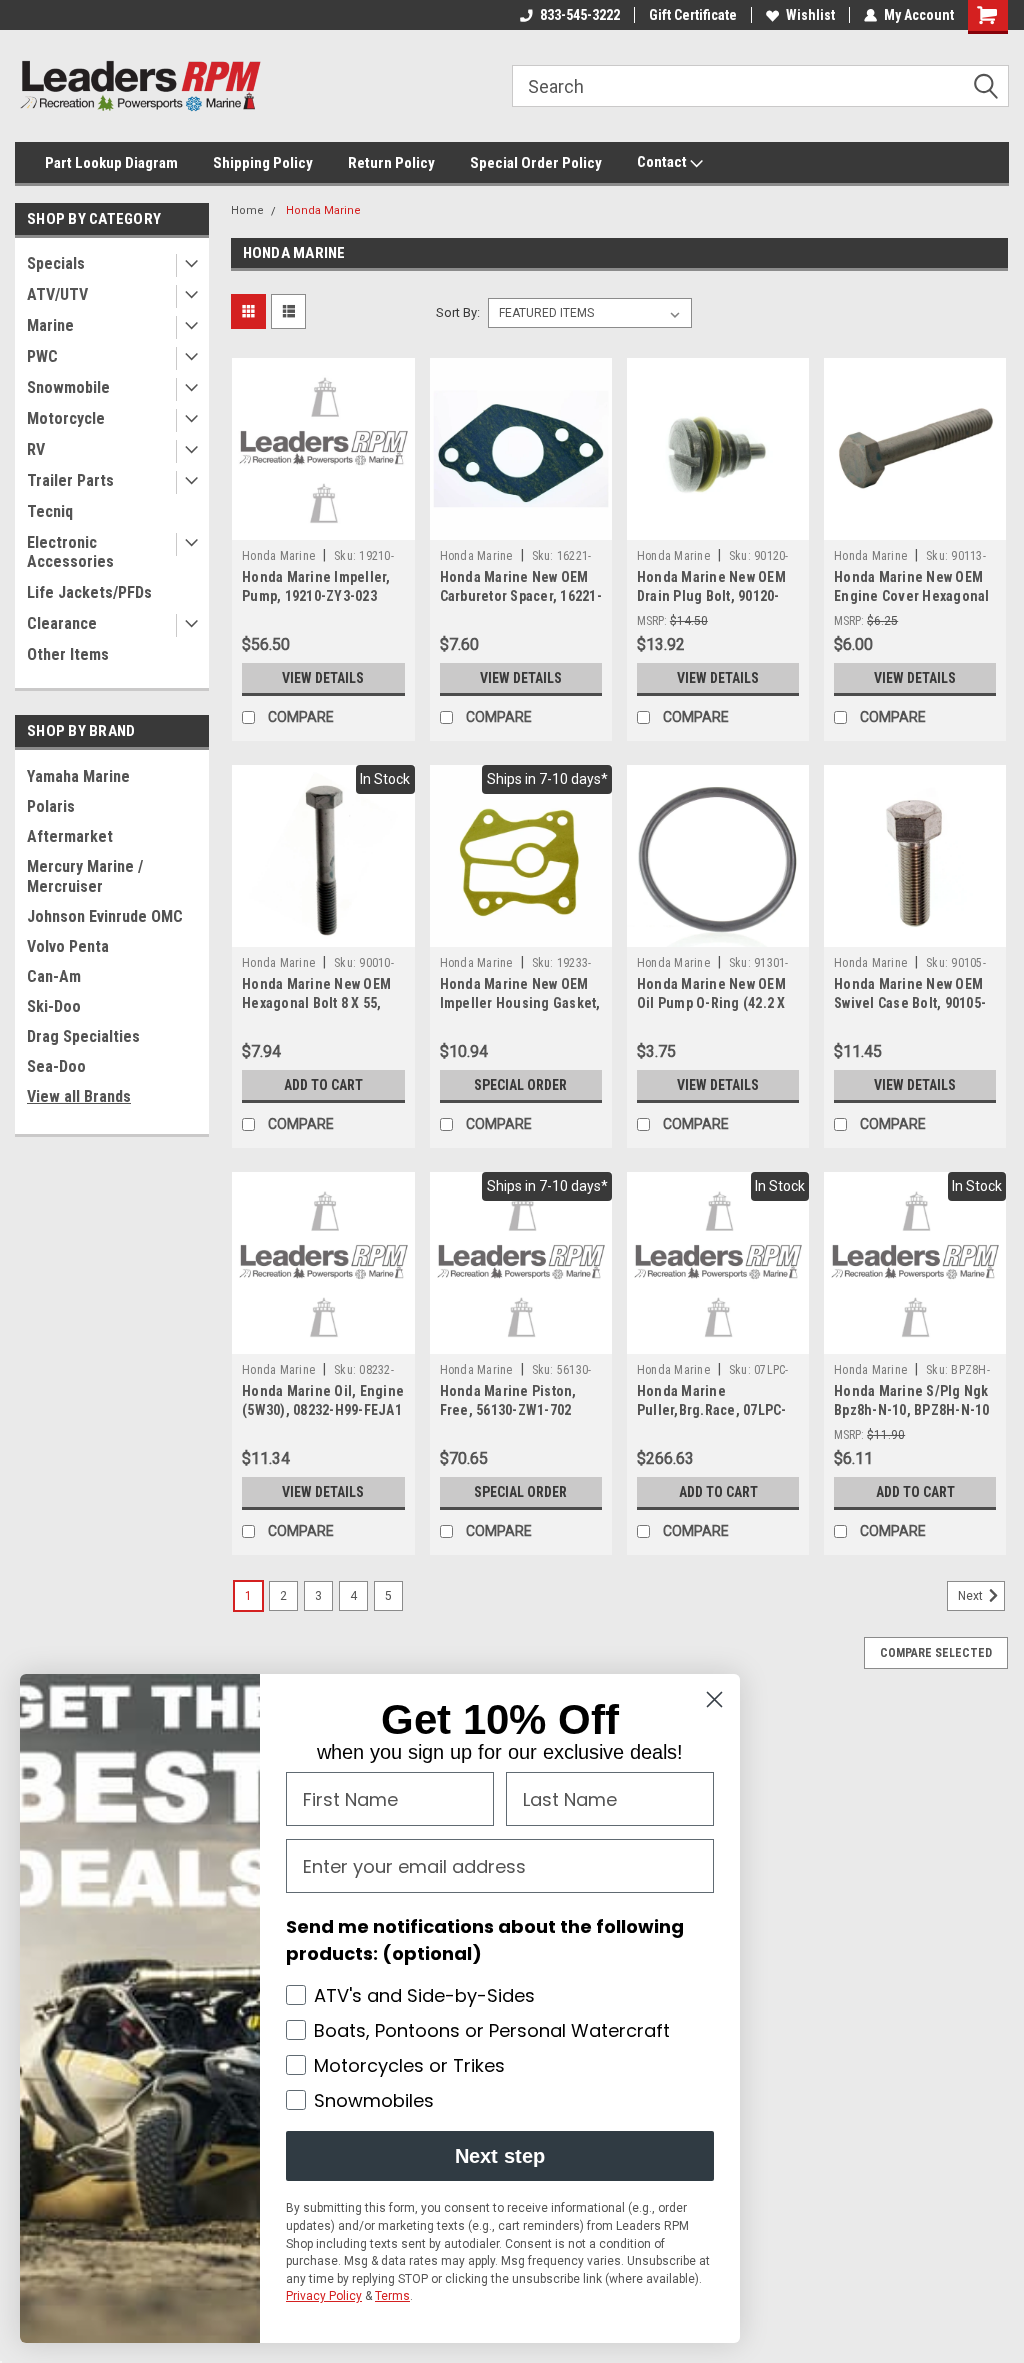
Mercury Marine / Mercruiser (85, 876)
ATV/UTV (57, 294)
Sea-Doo (56, 1066)
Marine (50, 325)
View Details (323, 678)
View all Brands (79, 1096)
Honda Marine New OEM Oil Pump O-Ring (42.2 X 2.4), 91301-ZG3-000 (711, 1003)
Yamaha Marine (78, 776)
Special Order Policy (536, 163)
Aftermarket (70, 836)
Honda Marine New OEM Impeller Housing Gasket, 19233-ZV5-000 (520, 1003)
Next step (500, 2156)
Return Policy (391, 163)
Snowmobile (68, 387)
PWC (42, 356)
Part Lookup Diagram (111, 163)
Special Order (520, 1085)
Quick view (323, 525)
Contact (663, 162)
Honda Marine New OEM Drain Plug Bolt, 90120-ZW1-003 (711, 596)
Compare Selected (936, 1653)
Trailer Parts (70, 480)
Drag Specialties (83, 1036)
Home (247, 210)
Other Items (68, 654)
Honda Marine (323, 210)
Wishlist (810, 15)
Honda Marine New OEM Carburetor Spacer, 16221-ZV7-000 (521, 596)
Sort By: (458, 312)
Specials (56, 263)
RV (36, 449)
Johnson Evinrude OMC (105, 916)
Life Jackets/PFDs (89, 592)
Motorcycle (66, 418)
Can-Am (54, 976)
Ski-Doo (54, 1006)
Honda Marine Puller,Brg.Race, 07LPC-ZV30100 (712, 1410)
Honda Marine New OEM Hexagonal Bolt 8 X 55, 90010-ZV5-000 (316, 1003)
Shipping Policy (263, 163)
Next (972, 1597)
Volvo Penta (68, 946)
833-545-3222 (580, 15)
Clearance (62, 623)
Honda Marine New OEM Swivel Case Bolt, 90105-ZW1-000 (910, 1003)
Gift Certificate (693, 15)
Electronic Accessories (70, 552)
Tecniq (50, 511)
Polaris (51, 806)
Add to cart (323, 1085)
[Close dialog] (714, 1699)
